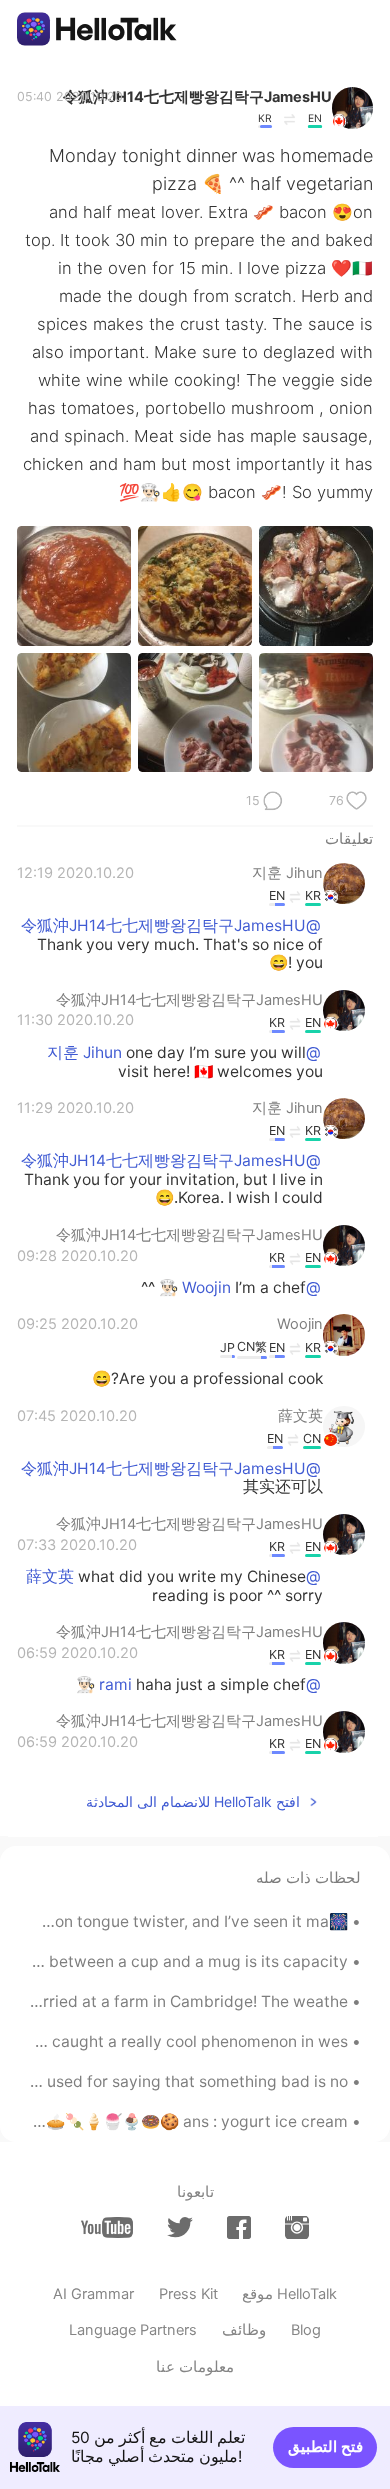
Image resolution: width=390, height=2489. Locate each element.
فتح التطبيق (325, 2447)
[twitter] (180, 2228)
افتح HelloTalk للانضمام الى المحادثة (193, 1801)
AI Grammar (93, 2294)
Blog (306, 2330)
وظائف (244, 2330)
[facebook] (239, 2227)
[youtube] (107, 2227)
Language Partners (133, 2330)
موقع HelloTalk (289, 2294)
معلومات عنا (195, 2367)
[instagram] (297, 2227)
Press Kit (188, 2294)
